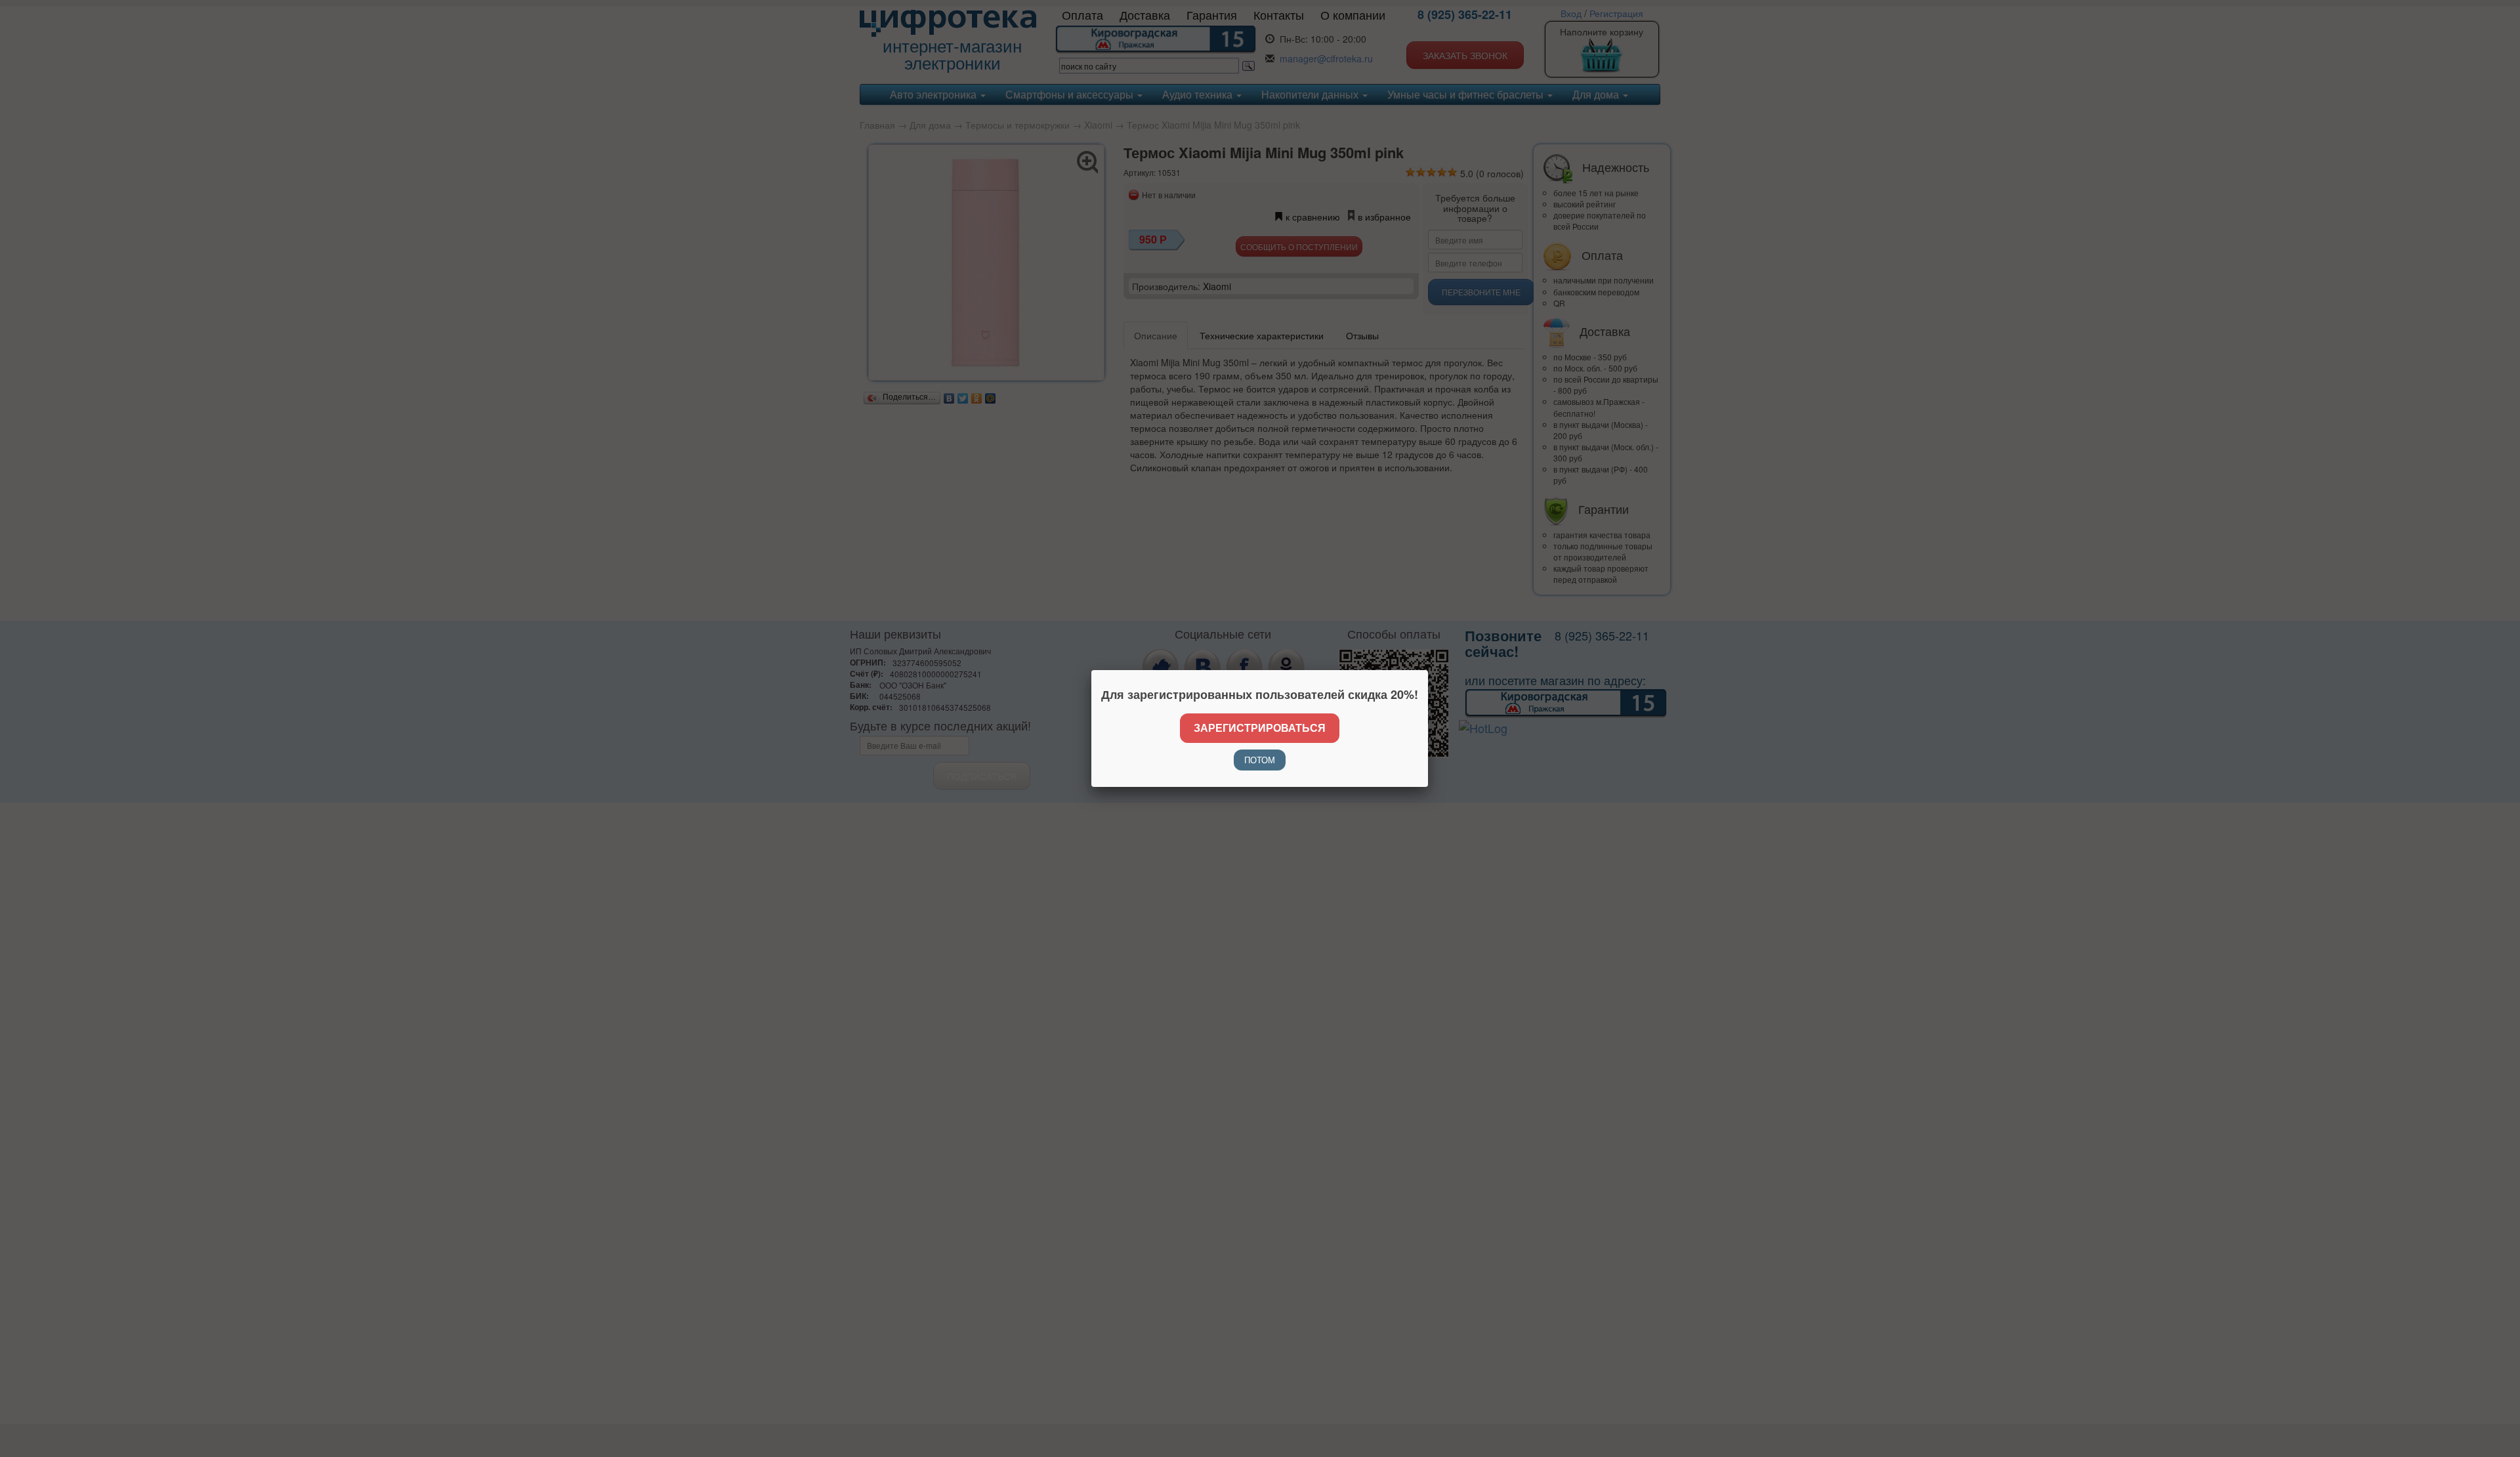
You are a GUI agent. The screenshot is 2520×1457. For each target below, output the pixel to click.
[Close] (1428, 670)
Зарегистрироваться (1260, 728)
